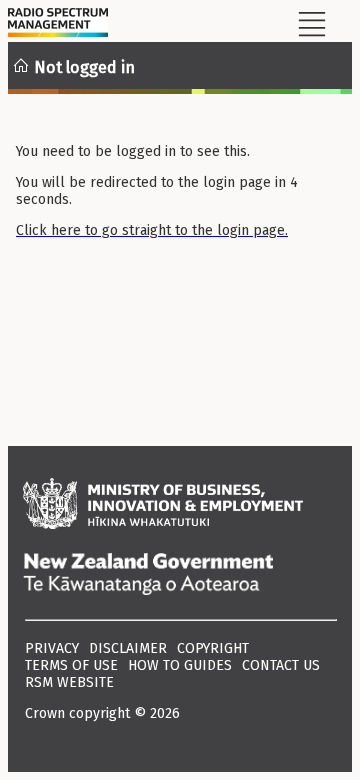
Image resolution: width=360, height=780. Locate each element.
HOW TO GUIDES (180, 665)
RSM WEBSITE (69, 682)
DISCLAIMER (128, 648)
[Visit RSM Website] (58, 25)
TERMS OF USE (71, 665)
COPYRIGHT (213, 648)
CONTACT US (281, 665)
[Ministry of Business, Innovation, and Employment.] (180, 506)
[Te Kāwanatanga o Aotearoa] (180, 576)
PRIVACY (52, 648)
